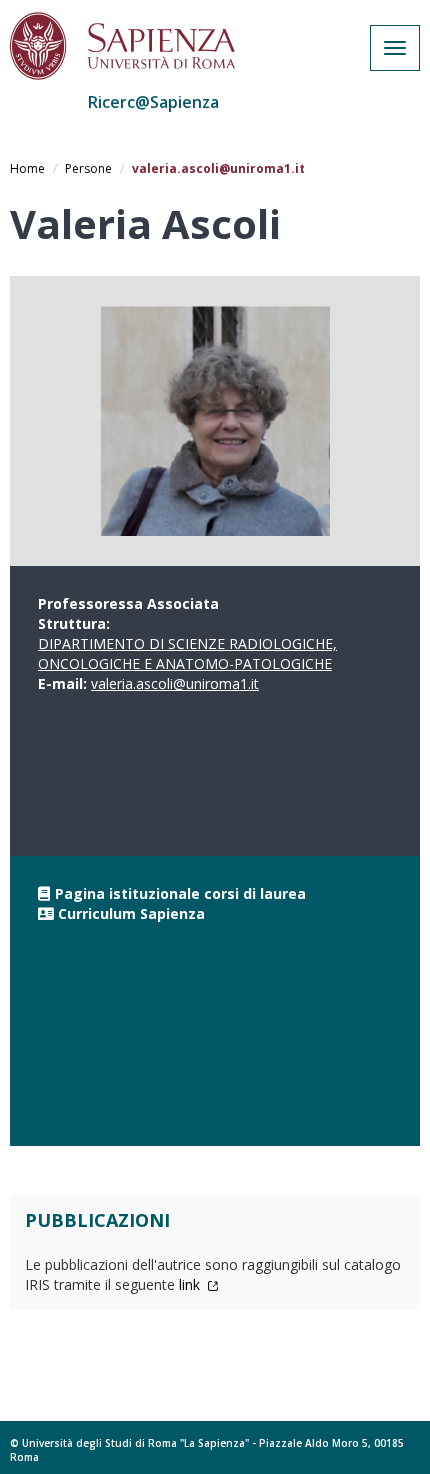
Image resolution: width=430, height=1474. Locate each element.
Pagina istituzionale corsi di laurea (180, 893)
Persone (88, 168)
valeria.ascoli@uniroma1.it (175, 683)
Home (27, 168)
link (191, 1284)
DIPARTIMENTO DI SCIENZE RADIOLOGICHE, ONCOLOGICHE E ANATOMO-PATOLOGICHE (187, 653)
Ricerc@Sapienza (153, 102)
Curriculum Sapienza (131, 913)
